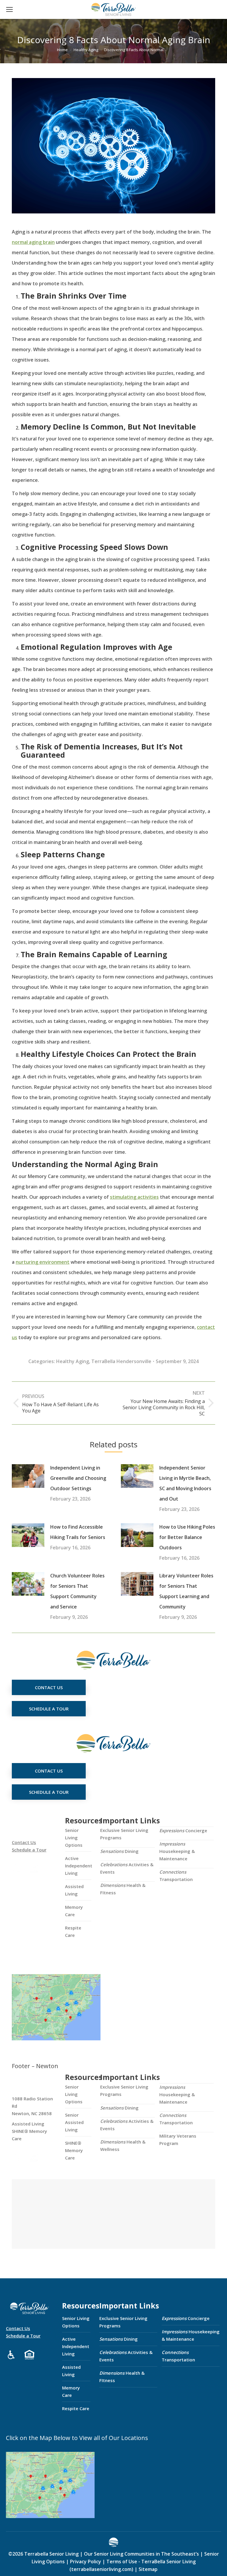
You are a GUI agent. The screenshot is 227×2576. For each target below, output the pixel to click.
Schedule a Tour (29, 1850)
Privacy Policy (86, 2562)
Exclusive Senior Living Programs (124, 1834)
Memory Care (74, 1911)
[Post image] (28, 1476)
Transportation (176, 1876)
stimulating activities (134, 1197)
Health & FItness (123, 1889)
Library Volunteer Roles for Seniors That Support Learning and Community (186, 1591)
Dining (119, 1851)
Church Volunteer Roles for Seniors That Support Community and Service (77, 1591)
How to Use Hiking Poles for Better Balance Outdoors (187, 1537)
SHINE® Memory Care (74, 2150)
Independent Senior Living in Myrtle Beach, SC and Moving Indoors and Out (185, 1483)
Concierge (183, 1830)
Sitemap (147, 2569)
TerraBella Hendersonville (121, 1361)
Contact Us (24, 1842)
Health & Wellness (123, 2145)
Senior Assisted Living (74, 2122)
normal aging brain (33, 242)
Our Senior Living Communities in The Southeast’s (141, 2554)
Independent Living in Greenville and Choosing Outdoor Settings (78, 1478)
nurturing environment (43, 1262)
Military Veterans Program (178, 2140)
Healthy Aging (73, 1361)
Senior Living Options (74, 1838)
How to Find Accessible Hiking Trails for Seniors (78, 1532)
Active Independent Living (79, 1866)
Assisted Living (74, 1890)
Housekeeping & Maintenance (177, 1851)
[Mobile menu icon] (9, 9)
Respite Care (73, 1931)
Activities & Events (127, 1868)
